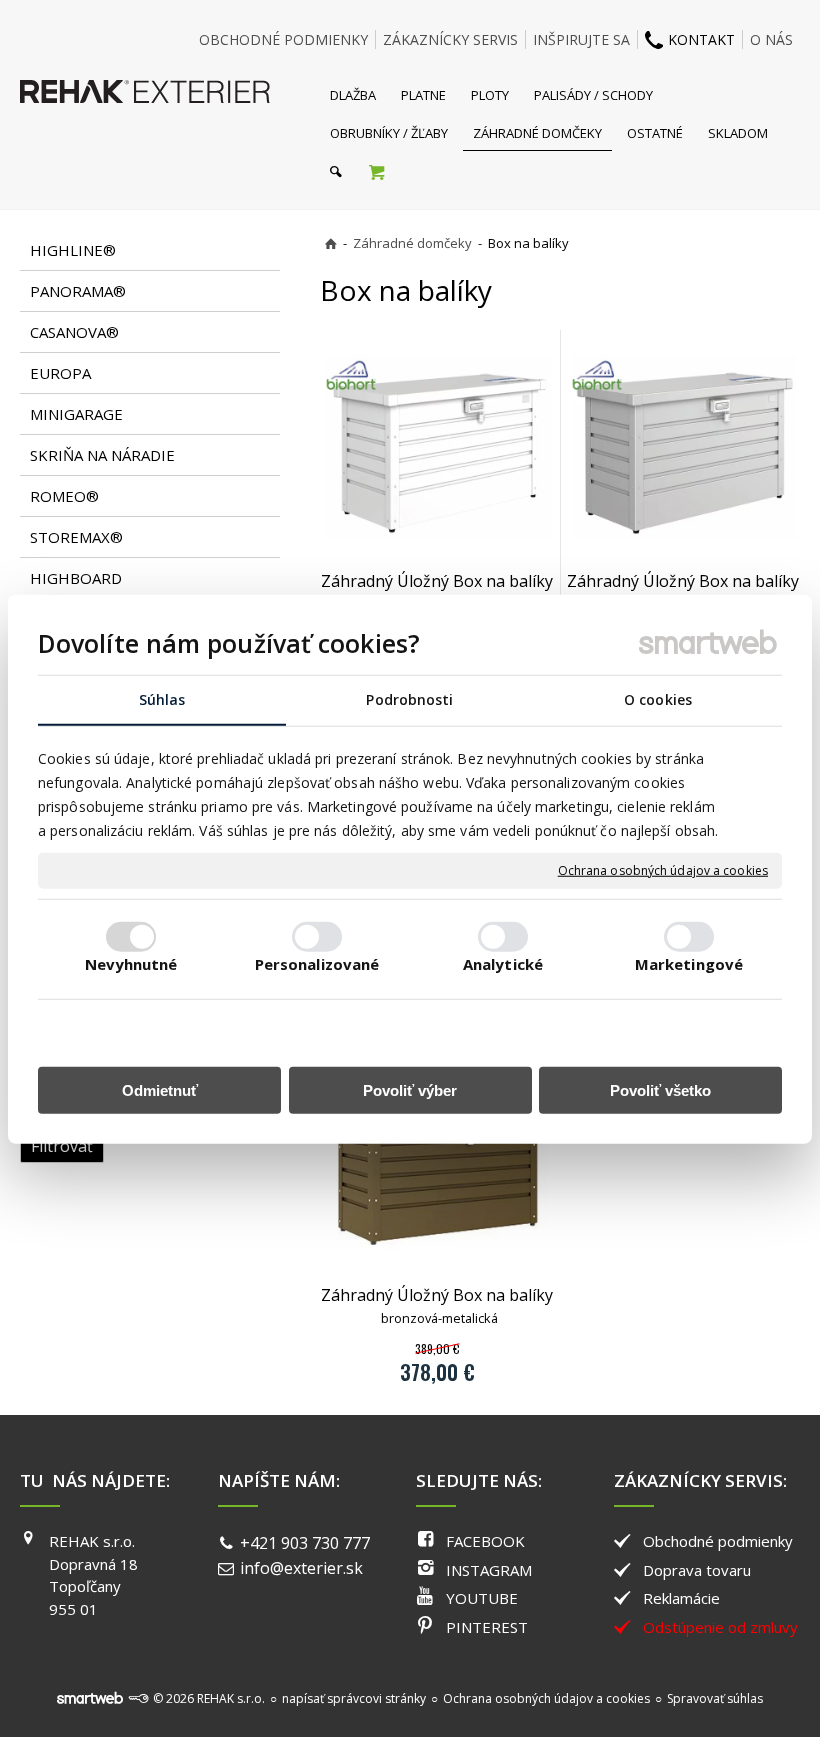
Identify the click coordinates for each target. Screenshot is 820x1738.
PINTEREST (487, 1627)
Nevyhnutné (131, 964)
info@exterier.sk (301, 1568)
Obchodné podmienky (718, 1541)
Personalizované (317, 964)
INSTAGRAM (489, 1570)
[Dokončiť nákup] (376, 171)
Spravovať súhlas (715, 1698)
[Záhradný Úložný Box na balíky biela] (437, 447)
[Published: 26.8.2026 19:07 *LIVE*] (138, 1698)
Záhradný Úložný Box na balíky (437, 591)
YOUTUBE (482, 1598)
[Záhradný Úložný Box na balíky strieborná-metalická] (683, 447)
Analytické (503, 964)
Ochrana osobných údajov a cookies (663, 871)
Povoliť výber (410, 1090)
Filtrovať (62, 1146)
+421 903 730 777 (305, 1543)
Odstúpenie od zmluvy (720, 1627)
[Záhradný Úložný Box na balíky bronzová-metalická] (437, 1161)
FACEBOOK (485, 1541)
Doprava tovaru (697, 1570)
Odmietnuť (160, 1090)
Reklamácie (681, 1598)
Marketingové (689, 964)
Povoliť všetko (660, 1090)
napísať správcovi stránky (354, 1698)
